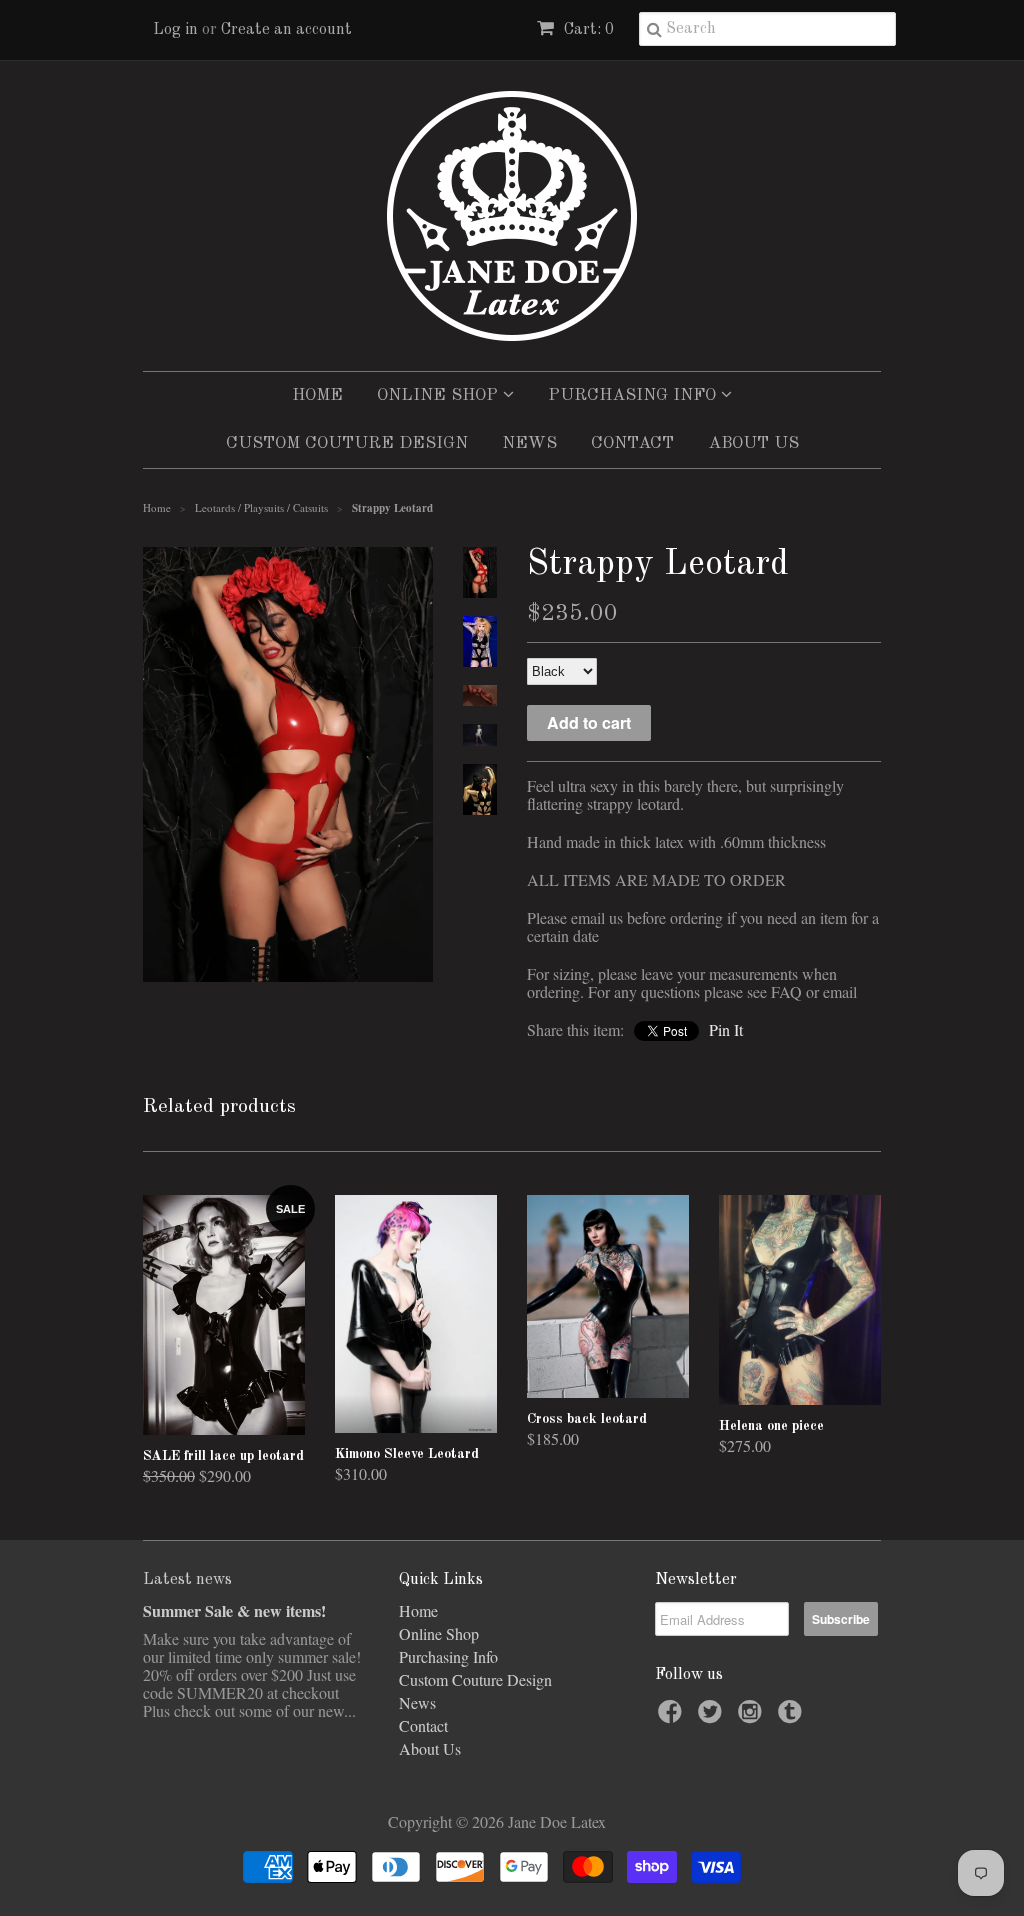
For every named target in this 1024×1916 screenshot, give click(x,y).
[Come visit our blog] (793, 1717)
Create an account (286, 30)
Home (317, 395)
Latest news (187, 1580)
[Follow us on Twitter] (713, 1717)
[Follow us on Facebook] (673, 1717)
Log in (175, 30)
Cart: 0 (587, 30)
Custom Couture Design (347, 443)
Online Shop (440, 395)
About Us (753, 443)
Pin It (726, 1029)
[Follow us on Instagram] (753, 1717)
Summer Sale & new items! (234, 1610)
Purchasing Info (634, 395)
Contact (632, 443)
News (529, 443)
